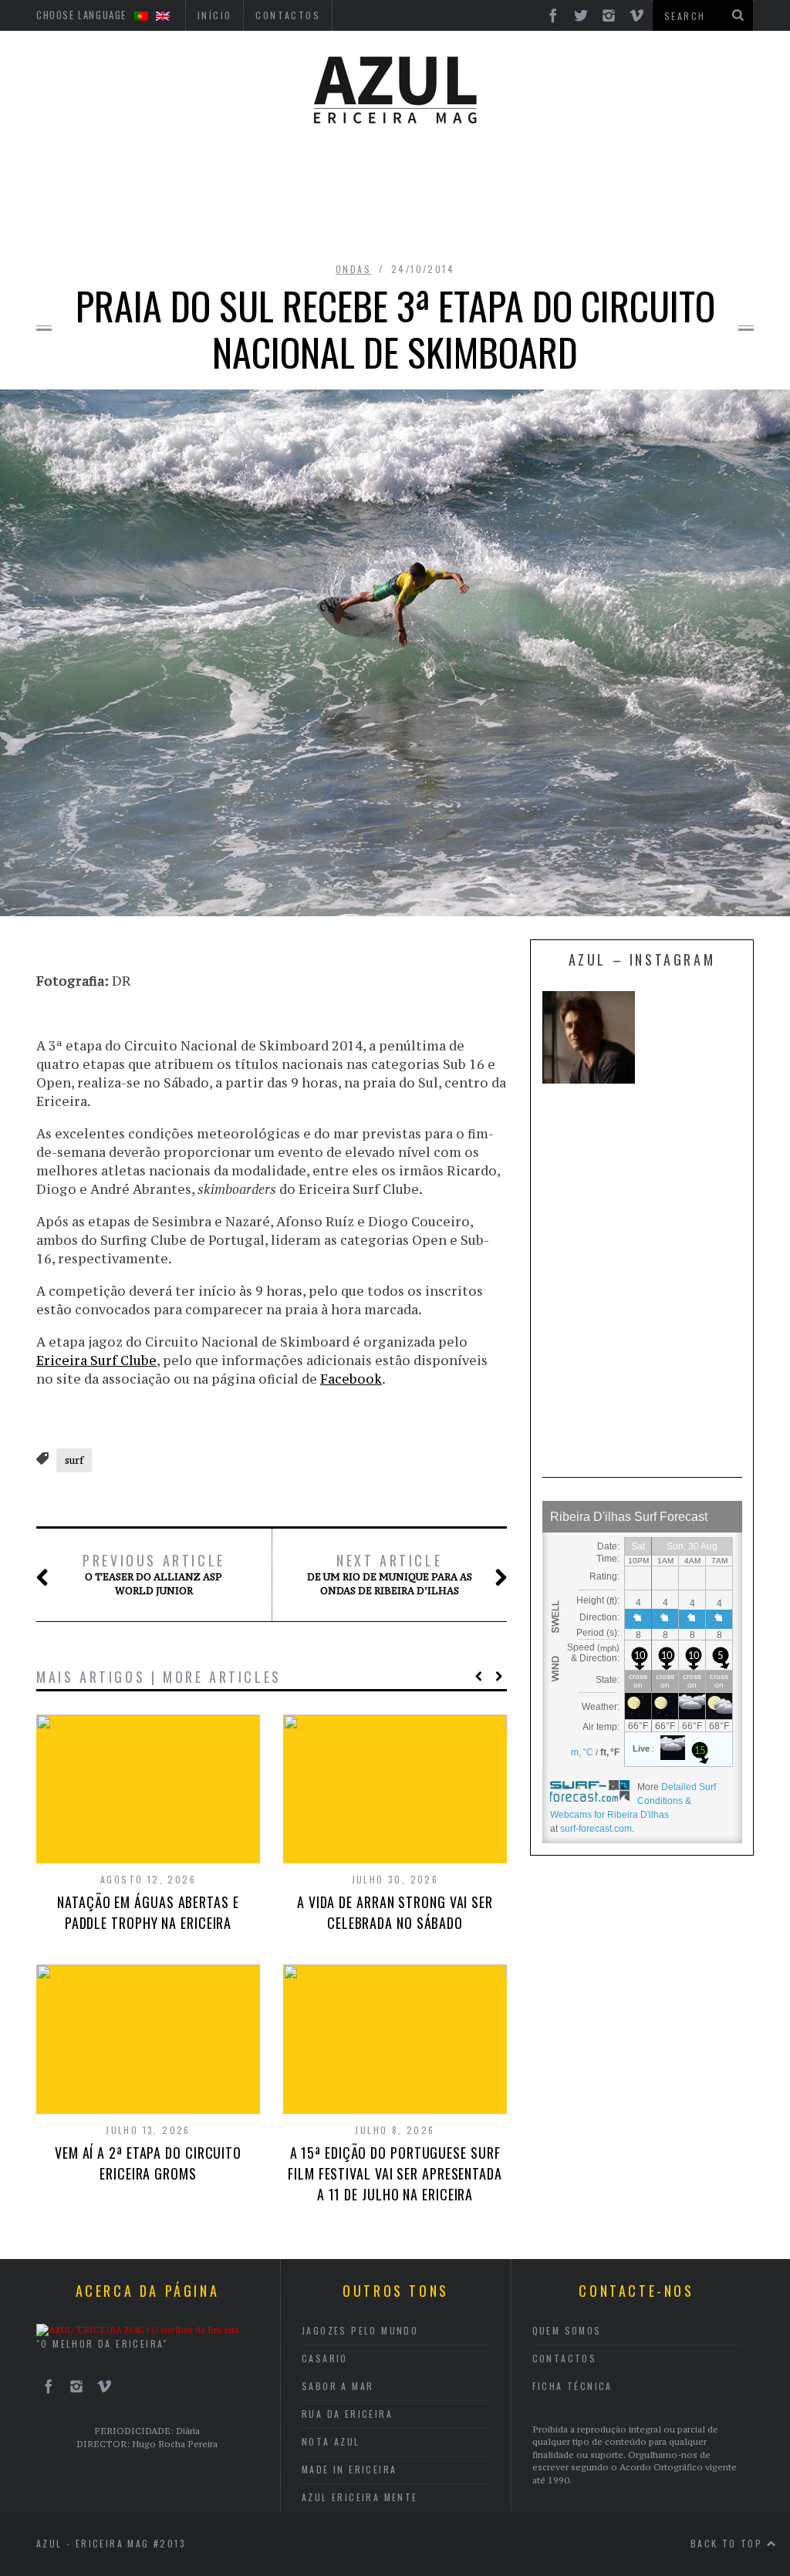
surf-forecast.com (596, 1829)
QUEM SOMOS (567, 2330)
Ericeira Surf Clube (96, 1360)
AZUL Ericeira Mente (360, 2497)
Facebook (351, 1379)
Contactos (565, 2358)
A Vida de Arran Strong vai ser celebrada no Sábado (395, 1912)
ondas (353, 269)
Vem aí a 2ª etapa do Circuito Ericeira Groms (148, 2163)
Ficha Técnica (572, 2386)
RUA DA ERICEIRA (347, 2414)
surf (74, 1460)
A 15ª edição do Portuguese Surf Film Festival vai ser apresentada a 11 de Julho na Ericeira (395, 2173)
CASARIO (325, 2358)
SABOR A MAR (338, 2386)
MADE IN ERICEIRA (349, 2469)
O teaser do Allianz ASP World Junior (154, 1574)
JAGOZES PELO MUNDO (360, 2330)
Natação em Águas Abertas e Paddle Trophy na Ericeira (148, 1912)
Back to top (729, 2543)
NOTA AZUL (331, 2441)
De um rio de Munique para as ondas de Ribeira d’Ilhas (390, 1574)
